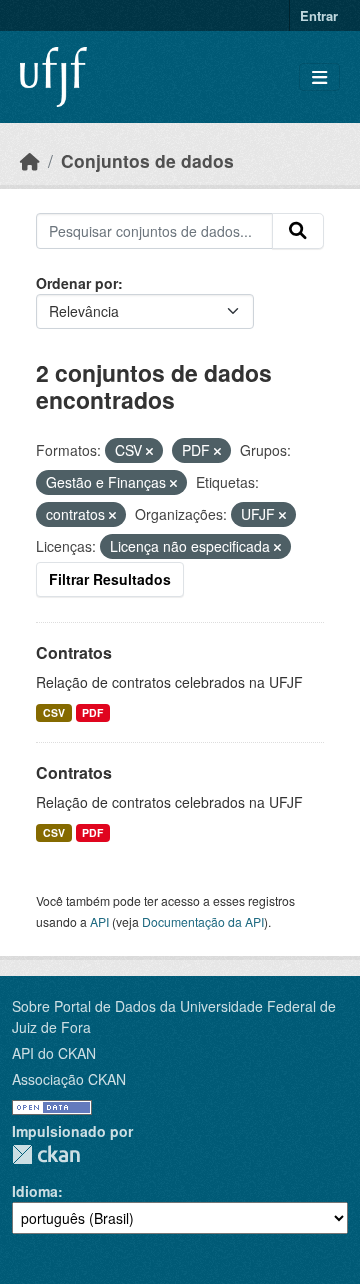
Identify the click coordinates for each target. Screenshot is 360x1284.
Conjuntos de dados (147, 160)
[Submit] (298, 231)
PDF (92, 712)
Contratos (74, 652)
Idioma (35, 1191)
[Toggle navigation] (319, 77)
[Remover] (149, 451)
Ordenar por (77, 283)
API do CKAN (54, 1053)
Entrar (319, 15)
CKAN (46, 1154)
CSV (54, 712)
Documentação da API (203, 921)
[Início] (30, 160)
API (99, 921)
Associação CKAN (69, 1079)
